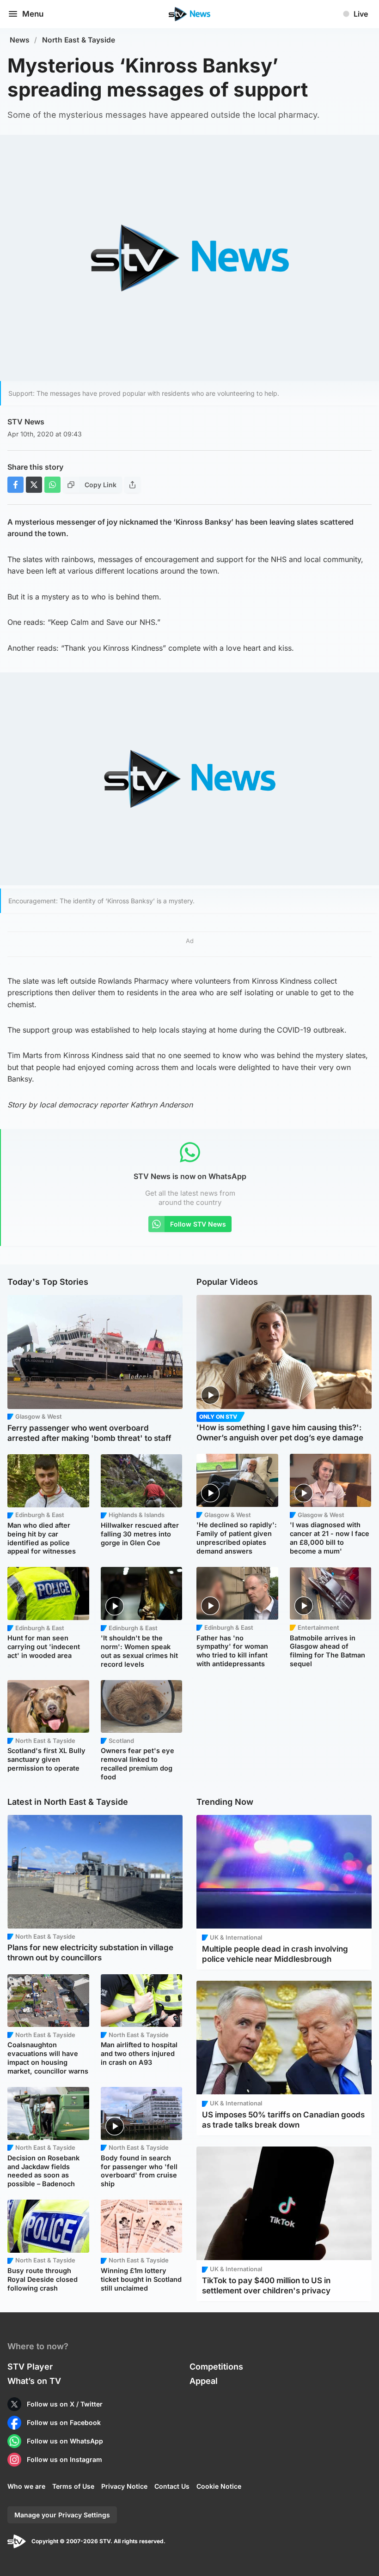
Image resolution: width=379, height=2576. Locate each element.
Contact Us (172, 2486)
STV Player (30, 2367)
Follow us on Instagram (64, 2459)
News (20, 40)
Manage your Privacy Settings (62, 2515)
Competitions (216, 2367)
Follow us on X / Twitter (65, 2404)
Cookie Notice (219, 2486)
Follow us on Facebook (64, 2422)
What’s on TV (34, 2381)
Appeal (204, 2381)
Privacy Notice (124, 2486)
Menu (33, 14)
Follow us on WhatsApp (65, 2441)
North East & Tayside (79, 40)
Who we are (26, 2486)
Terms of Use (73, 2486)
